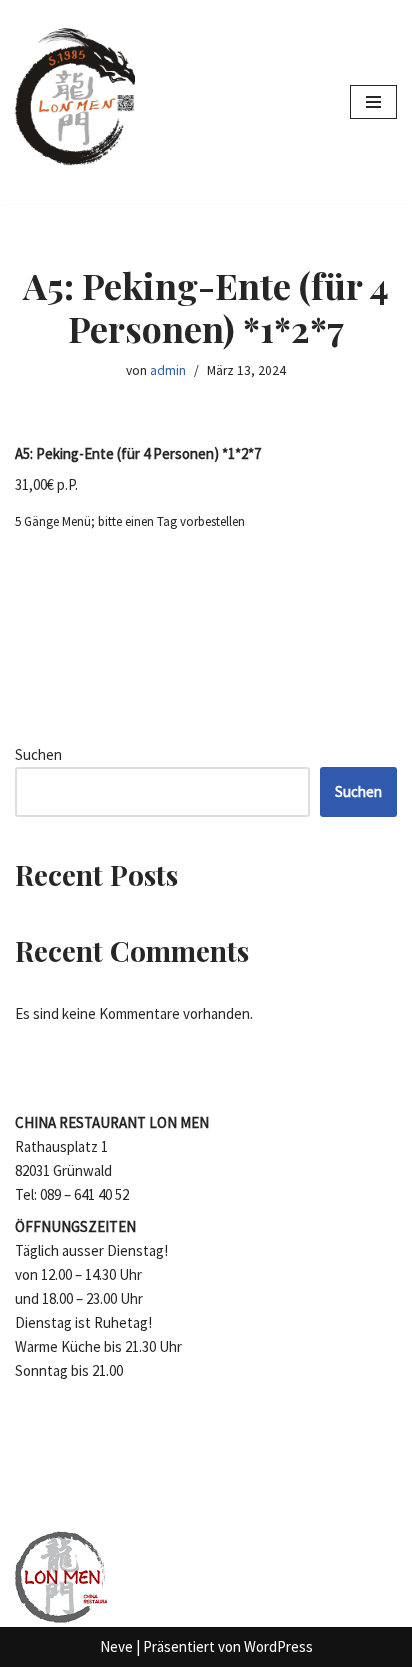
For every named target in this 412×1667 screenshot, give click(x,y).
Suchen (38, 754)
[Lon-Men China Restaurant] (75, 102)
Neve (116, 1646)
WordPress (278, 1646)
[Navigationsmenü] (373, 102)
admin (168, 370)
